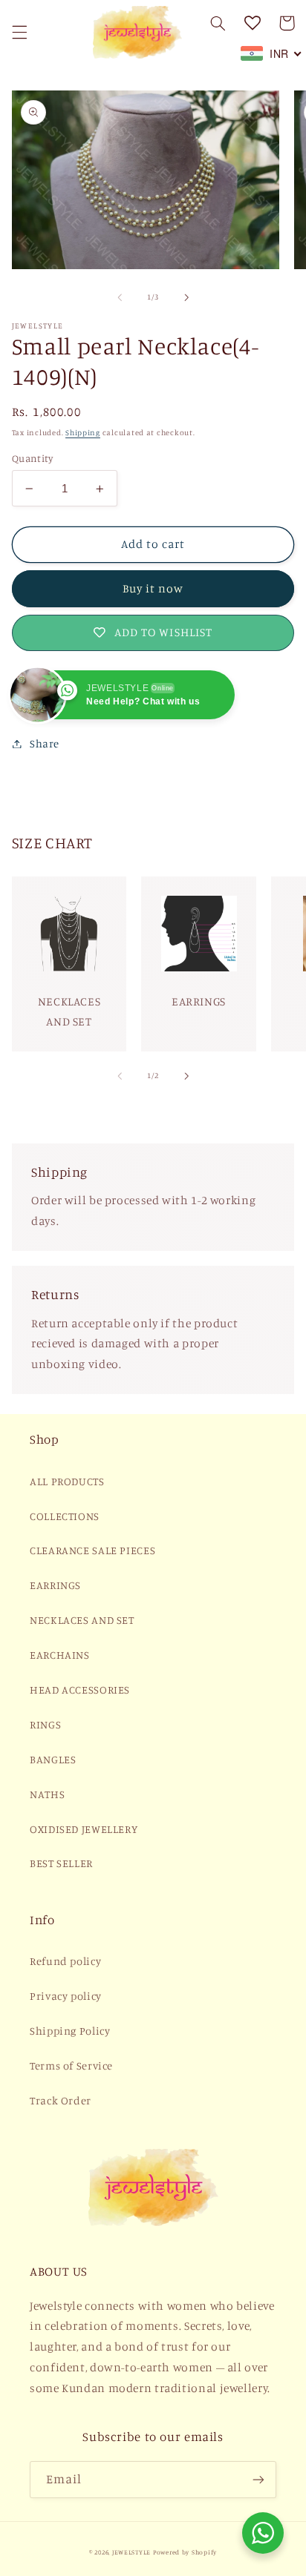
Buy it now (153, 588)
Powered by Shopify (185, 2552)
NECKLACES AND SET (82, 1620)
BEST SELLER (61, 1863)
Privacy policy (66, 1996)
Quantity (32, 458)
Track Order (61, 2100)
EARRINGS (55, 1585)
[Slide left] (120, 297)
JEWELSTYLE (131, 2552)
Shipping (83, 432)
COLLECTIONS (65, 1516)
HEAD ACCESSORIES (80, 1690)
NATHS (47, 1794)
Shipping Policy (70, 2031)
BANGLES (53, 1759)
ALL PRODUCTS (67, 1481)
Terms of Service (71, 2065)
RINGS (45, 1724)
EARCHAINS (60, 1655)
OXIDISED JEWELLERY (84, 1829)
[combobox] (271, 53)
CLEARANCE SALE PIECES (92, 1550)
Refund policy (65, 1961)
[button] (19, 32)
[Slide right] (186, 297)
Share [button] (45, 743)
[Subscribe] (258, 2479)
